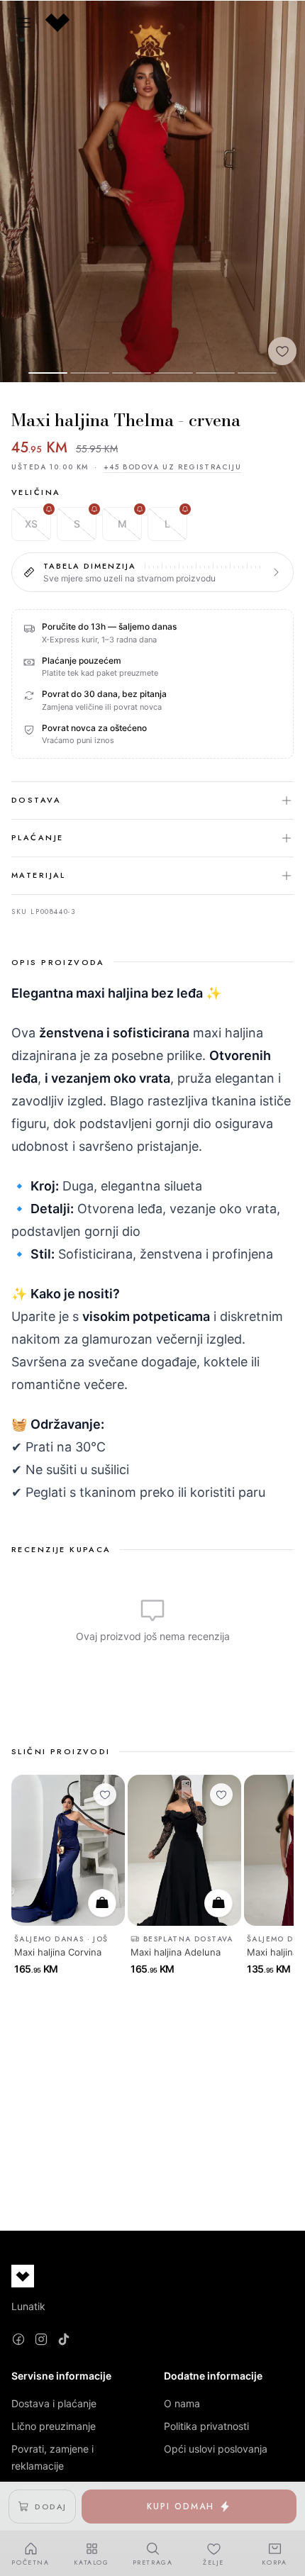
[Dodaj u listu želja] (282, 351)
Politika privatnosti (206, 2426)
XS (31, 524)
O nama (182, 2403)
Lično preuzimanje (54, 2426)
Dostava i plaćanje (54, 2403)
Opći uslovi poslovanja (216, 2449)
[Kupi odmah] (102, 1902)
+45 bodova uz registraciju (173, 467)
